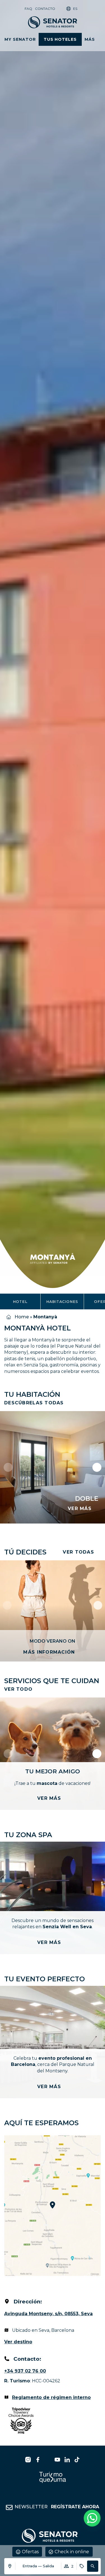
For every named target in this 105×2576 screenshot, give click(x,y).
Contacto (45, 9)
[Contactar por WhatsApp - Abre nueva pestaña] (92, 2518)
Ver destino (18, 2342)
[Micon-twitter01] (48, 2460)
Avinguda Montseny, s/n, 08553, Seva (48, 2314)
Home (22, 1317)
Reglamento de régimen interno (51, 2397)
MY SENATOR (20, 39)
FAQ (28, 9)
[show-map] (53, 2206)
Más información (49, 1652)
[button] (93, 2566)
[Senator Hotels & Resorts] (28, 2460)
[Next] (98, 1605)
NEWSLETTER (57, 2507)
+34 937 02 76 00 (25, 2371)
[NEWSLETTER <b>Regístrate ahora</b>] (9, 2507)
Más (90, 39)
